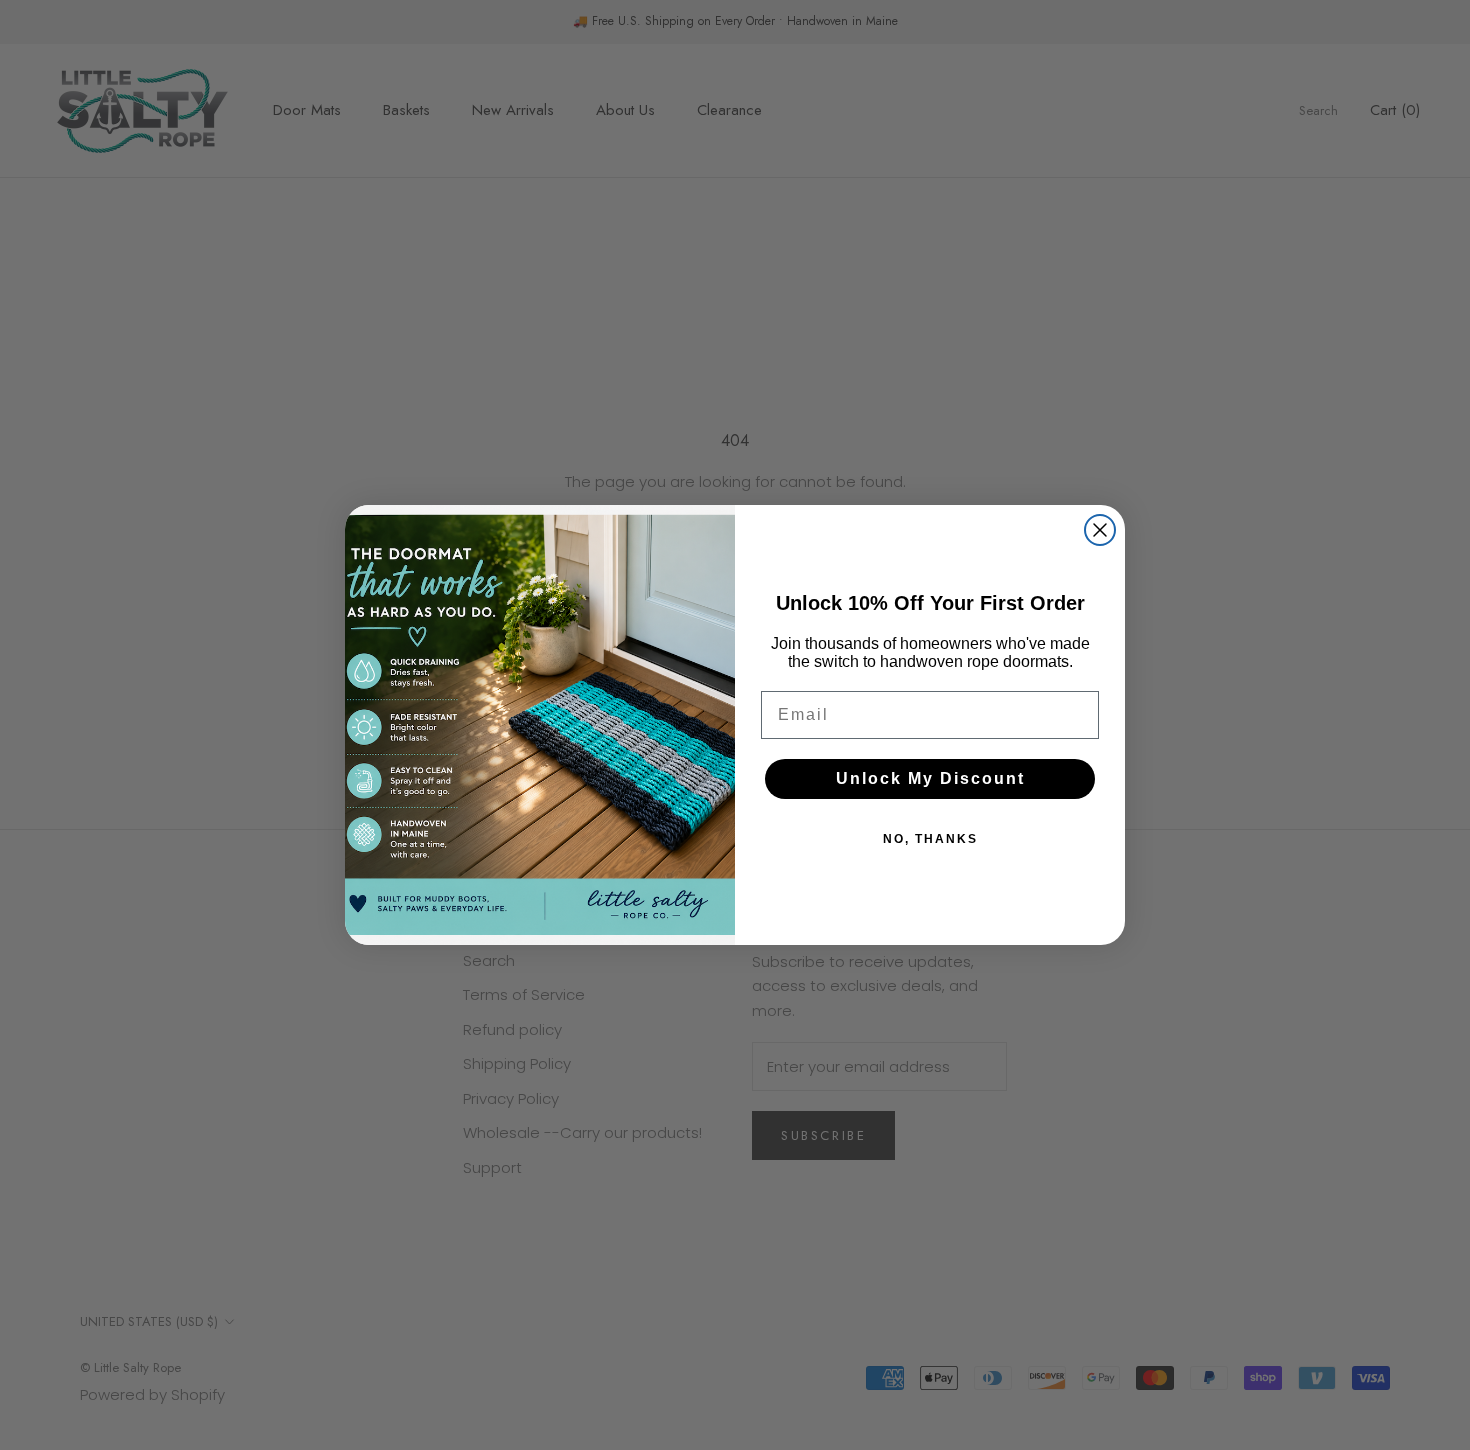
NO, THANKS (930, 839)
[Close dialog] (1100, 530)
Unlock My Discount (930, 778)
